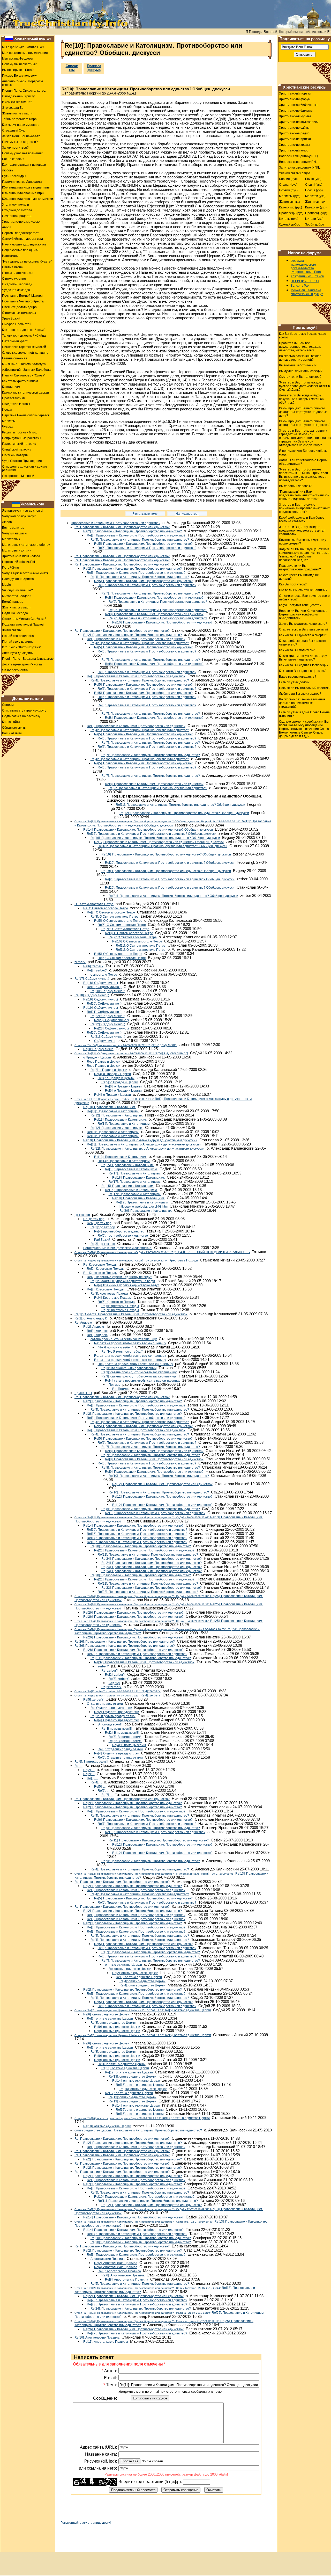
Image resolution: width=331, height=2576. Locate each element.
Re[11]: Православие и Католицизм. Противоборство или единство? (159, 1840)
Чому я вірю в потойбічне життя (25, 573)
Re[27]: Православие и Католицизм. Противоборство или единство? (137, 2333)
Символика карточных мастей (24, 347)
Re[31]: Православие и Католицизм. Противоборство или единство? (141, 1658)
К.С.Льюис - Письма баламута (24, 364)
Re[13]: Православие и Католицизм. (120, 1120)
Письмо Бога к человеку (19, 76)
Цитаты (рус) (289, 219)
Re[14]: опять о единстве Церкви (136, 2081)
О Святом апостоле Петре (94, 904)
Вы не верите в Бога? (18, 70)
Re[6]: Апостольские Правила (123, 2275)
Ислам (7, 410)
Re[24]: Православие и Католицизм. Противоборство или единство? (152, 1559)
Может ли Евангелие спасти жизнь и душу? (307, 292)
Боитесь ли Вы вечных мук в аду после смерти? (303, 542)
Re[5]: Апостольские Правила (119, 2271)
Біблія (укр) (313, 179)
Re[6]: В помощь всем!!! (91, 1762)
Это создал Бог (13, 108)
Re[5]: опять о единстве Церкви (143, 2010)
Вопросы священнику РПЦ (299, 156)
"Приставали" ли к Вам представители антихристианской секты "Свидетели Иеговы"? (304, 495)
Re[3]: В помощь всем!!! (125, 1737)
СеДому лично (105, 1041)
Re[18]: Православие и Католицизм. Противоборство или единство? (137, 1542)
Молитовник (11, 539)
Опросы (8, 705)
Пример (114, 1385)
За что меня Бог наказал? (21, 136)
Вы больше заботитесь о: (298, 365)
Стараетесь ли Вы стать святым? (304, 629)
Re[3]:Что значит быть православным (129, 1368)
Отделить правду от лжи (105, 1704)
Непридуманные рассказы (22, 438)
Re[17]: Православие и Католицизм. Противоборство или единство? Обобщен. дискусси (159, 842)
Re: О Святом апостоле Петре (106, 908)
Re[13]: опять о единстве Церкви (133, 2077)
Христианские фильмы (296, 111)
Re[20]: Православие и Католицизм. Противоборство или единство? (141, 1546)
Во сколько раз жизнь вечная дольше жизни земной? (300, 358)
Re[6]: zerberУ (93, 966)
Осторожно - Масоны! (18, 476)
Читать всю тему (145, 514)
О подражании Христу (18, 96)
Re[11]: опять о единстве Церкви (125, 2068)
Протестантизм (14, 398)
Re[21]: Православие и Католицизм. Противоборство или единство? (144, 1550)
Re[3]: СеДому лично (98, 1049)
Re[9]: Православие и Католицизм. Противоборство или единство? (158, 602)
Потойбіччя (10, 568)
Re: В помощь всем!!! (116, 1729)
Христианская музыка (295, 116)
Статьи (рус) (288, 185)
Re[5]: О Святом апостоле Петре (118, 921)
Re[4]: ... (96, 1782)
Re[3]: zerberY (119, 1679)
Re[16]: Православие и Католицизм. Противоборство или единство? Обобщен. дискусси (155, 838)
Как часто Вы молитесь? (297, 650)
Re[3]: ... (93, 1778)
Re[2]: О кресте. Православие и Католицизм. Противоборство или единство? (131, 1314)
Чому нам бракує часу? (19, 516)
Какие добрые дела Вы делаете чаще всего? (303, 643)
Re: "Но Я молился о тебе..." (122, 1352)
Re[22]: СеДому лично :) (108, 1016)
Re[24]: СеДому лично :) (131, 1053)
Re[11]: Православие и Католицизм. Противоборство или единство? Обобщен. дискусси (180, 805)
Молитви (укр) (315, 196)
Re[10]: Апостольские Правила (97, 2338)
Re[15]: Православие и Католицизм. (128, 1165)
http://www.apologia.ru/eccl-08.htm (144, 1207)
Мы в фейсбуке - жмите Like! (23, 47)
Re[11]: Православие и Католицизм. (113, 1111)
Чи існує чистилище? (17, 590)
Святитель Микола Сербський (24, 619)
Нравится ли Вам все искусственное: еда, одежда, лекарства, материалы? (300, 347)
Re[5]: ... (100, 1787)
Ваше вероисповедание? (298, 677)
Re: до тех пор (94, 1219)
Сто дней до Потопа (17, 210)
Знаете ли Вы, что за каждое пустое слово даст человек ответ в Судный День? (304, 386)
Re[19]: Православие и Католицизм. (142, 1202)
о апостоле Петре (104, 975)
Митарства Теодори (17, 596)
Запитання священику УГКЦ (300, 168)
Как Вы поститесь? (293, 584)
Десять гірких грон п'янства (22, 664)
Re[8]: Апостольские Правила (127, 2280)
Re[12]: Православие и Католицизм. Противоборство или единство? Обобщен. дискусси (184, 813)
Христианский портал (33, 38)
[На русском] (9, 39)
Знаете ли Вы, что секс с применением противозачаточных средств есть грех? (304, 508)
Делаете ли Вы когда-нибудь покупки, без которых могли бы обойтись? (302, 399)
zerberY (103, 1666)
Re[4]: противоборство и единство (119, 1231)
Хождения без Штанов (307, 276)
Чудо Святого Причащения (22, 461)
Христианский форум (295, 99)
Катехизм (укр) (316, 207)
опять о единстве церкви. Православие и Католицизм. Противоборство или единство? (138, 2130)
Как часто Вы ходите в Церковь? (303, 671)
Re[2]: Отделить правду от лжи (117, 1712)
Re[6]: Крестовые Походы (120, 1306)
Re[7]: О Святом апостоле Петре (125, 929)
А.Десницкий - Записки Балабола (26, 370)
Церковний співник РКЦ (19, 562)
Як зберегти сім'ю (15, 670)
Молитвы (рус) (290, 196)
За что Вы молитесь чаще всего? (303, 624)
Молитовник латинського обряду (26, 545)
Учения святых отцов (295, 173)
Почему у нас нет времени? (22, 153)
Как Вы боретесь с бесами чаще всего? (303, 336)
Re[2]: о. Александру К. (91, 1318)
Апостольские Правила (108, 2259)
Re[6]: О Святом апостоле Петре (122, 925)
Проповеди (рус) (291, 213)
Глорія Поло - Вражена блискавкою (28, 659)
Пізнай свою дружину (18, 642)
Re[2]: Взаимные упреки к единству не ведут (119, 1277)
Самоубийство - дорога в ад (22, 239)
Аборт (7, 227)
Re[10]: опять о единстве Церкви (122, 2064)
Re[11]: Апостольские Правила (106, 2342)
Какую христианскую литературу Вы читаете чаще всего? (303, 658)
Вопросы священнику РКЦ (298, 162)
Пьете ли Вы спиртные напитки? (303, 590)
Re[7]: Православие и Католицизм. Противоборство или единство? (151, 593)
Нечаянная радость (17, 216)
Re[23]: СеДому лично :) (111, 1020)
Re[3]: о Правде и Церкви (112, 1074)
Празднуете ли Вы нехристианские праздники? (300, 568)
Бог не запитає (13, 528)
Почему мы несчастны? (19, 64)
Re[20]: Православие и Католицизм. (146, 1211)
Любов (7, 522)
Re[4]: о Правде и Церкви (116, 1078)
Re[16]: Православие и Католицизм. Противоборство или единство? (137, 1534)
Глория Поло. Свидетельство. (24, 91)
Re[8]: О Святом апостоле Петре (129, 933)
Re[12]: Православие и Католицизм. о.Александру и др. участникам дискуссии (148, 1149)
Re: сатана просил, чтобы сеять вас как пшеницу (130, 1343)
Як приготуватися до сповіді (23, 511)
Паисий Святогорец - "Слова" (24, 375)
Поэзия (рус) (288, 190)
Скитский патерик (15, 455)
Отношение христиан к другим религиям (24, 468)
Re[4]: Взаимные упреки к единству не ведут (127, 1285)
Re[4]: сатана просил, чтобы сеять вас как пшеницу (143, 1381)
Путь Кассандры (14, 176)
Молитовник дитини (17, 550)
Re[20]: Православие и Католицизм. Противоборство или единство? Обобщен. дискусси (170, 863)
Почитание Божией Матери (22, 296)
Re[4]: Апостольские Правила (116, 2267)
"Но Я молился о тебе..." (115, 1347)
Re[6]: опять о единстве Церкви (106, 2014)
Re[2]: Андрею (94, 1327)
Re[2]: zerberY (115, 1675)
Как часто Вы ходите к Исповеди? (304, 665)
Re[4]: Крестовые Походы (113, 1298)
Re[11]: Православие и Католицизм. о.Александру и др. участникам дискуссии (144, 1144)
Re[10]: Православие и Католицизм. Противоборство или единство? (162, 622)
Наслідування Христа (18, 579)
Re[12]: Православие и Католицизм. (117, 1115)
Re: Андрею (83, 1323)
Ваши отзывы (12, 733)
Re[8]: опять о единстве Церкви (114, 2023)
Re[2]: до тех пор (99, 1223)
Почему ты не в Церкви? (20, 142)
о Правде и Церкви (97, 1057)
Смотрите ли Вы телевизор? (300, 377)
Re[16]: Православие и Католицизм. (131, 1169)
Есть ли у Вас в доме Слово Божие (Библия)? (304, 714)
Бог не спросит (13, 159)
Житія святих (12, 630)
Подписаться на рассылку (21, 716)
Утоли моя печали (16, 205)
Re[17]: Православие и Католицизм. (135, 1173)
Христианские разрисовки (21, 222)
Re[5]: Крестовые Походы (116, 1302)
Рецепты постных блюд (19, 432)
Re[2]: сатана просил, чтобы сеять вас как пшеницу (135, 1364)
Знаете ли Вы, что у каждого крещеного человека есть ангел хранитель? (302, 531)
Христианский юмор (294, 150)
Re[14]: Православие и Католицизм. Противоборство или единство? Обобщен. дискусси (148, 830)
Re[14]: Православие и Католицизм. (124, 1124)
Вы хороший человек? (295, 486)
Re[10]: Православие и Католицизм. (110, 1107)
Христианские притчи (295, 139)
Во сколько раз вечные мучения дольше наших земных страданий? (302, 703)
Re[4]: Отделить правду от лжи (117, 1720)
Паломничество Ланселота (22, 182)
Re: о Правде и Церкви (104, 1062)
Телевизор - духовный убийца (24, 336)
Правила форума (94, 68)
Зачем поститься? (15, 148)
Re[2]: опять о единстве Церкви (135, 1973)
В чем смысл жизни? (17, 102)
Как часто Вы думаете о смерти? (303, 635)
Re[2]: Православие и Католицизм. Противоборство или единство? (133, 531)
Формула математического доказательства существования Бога (306, 266)
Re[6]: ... (103, 1791)
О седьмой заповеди (17, 284)
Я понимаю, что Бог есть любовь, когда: (303, 453)
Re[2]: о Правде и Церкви (109, 1070)
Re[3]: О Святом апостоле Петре (115, 917)
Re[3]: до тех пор (103, 1227)
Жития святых (289, 202)
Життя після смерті (16, 607)
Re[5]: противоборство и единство (123, 1236)
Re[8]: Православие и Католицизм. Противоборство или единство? (154, 598)
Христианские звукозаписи (299, 122)
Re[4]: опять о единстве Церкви (142, 1981)
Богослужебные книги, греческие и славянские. (118, 1248)
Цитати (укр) (314, 219)
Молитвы (9, 421)
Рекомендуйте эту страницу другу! (86, 2523)
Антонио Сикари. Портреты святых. (22, 83)
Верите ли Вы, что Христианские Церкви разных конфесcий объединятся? (303, 614)
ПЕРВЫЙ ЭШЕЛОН (305, 281)
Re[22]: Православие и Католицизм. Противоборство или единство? (148, 1555)
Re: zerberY (110, 1671)
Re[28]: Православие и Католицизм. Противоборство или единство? (133, 1650)
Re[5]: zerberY (93, 1700)
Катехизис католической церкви (25, 393)
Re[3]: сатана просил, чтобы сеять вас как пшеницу (139, 1372)
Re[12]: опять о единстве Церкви (129, 2072)
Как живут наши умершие (21, 125)
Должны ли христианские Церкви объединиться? (303, 462)
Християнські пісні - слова (21, 556)
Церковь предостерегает (20, 233)
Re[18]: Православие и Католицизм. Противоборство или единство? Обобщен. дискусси (163, 846)
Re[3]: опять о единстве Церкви (139, 1977)
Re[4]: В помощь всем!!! (129, 1745)
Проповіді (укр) (316, 213)
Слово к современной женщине (25, 353)
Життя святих (315, 202)
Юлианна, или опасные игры (23, 193)
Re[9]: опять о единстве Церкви (117, 2027)
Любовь (8, 170)
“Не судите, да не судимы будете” (27, 262)
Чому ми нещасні (15, 533)
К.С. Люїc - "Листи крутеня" (22, 647)
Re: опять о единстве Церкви (130, 1969)
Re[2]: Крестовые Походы (106, 1269)
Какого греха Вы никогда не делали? (299, 577)
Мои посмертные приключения (25, 53)
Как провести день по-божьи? (24, 330)
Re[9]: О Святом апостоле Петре (133, 937)
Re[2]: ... (89, 1770)
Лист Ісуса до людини (18, 653)
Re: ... (78, 1766)
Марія (6, 585)
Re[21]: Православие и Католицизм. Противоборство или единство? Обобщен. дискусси (173, 896)
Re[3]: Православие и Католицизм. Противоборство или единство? (136, 535)
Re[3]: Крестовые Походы (109, 1294)
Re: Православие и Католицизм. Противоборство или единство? (122, 527)
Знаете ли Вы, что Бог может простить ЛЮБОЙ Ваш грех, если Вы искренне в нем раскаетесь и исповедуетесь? (303, 475)
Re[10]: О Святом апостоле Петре (137, 941)
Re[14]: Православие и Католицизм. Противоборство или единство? (133, 1526)
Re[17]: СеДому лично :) (92, 979)
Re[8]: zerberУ (97, 970)
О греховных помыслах (19, 313)
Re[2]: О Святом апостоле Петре (111, 912)
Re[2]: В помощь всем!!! (122, 1733)
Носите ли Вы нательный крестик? (305, 688)
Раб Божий (102, 1240)
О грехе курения (14, 279)
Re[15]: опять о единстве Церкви (140, 2085)
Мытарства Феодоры (18, 59)
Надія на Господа (15, 613)
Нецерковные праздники (20, 250)
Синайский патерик (16, 449)
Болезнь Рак (300, 286)
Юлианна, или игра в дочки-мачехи (28, 199)
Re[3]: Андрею (97, 1331)
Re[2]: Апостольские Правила (116, 2263)
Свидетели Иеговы (16, 404)
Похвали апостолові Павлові (23, 625)
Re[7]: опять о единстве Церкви (110, 2019)
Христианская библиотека (298, 105)
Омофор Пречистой (17, 324)
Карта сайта (11, 722)
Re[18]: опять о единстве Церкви (107, 2126)
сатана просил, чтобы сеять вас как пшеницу (124, 1339)
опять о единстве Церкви (123, 1965)
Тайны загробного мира (19, 119)
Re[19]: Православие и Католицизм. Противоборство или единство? (137, 1530)
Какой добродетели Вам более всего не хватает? (302, 519)
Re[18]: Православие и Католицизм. (138, 1178)
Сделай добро (290, 224)
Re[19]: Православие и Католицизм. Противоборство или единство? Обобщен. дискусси (166, 854)
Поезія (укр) (314, 190)
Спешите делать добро (19, 307)
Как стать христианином (20, 381)
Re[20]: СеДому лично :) (108, 991)
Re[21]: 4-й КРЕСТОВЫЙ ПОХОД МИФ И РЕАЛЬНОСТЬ (162, 1252)
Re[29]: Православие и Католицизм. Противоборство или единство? (137, 1654)
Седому (114, 1683)
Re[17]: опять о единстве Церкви (142, 2118)
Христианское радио (294, 133)
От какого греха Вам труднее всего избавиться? (304, 598)
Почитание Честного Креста (23, 301)
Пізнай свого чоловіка (18, 636)
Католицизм (11, 387)
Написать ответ (187, 514)
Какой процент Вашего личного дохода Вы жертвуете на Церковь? (305, 423)
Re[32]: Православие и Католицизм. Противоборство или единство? (144, 1662)
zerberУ (80, 962)
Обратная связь (14, 728)
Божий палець (13, 602)
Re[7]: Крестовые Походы (120, 1310)
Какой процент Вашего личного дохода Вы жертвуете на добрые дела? (303, 412)
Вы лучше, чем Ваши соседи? (301, 371)
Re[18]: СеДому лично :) (101, 983)
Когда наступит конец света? (300, 605)
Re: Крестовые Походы (100, 1265)
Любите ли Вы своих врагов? (300, 694)
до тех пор (82, 1215)
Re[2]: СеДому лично (126, 1045)
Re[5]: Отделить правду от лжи (120, 1749)
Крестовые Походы (136, 1260)
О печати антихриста (18, 273)
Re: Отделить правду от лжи (111, 1708)
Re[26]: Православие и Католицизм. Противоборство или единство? (133, 1613)
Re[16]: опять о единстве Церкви (143, 2089)
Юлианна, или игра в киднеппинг (26, 187)
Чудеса (7, 427)
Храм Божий (11, 318)
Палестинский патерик (19, 444)
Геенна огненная (15, 358)
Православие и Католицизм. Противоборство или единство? (116, 523)
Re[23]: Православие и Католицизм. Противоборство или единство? (152, 1588)
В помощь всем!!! (110, 1724)
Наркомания (11, 256)
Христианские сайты (294, 128)
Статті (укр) (314, 185)
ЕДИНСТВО (83, 1393)
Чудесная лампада (16, 290)
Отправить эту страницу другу (24, 710)
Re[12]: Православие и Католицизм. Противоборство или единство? (162, 1484)
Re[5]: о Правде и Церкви (120, 1082)
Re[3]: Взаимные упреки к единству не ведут (123, 1281)
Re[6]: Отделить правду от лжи (120, 1758)
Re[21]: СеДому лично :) (104, 1012)
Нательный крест (15, 341)
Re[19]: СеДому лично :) (104, 987)
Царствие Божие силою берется (26, 415)
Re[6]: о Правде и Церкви (123, 1086)
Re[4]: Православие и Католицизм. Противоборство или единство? (140, 540)
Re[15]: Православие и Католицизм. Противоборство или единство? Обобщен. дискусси (152, 834)
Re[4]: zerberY (118, 1691)
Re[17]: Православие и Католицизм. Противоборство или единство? (137, 1538)
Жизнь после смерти (17, 113)
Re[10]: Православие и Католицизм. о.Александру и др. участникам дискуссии (140, 1140)
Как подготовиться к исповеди (24, 165)
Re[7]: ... (107, 1795)
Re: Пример (121, 1389)
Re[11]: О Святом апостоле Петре (141, 946)
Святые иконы (13, 267)
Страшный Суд (13, 130)
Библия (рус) (288, 179)
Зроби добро (315, 224)
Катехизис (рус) (291, 207)
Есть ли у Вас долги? (294, 682)
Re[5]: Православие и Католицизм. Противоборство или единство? (143, 544)
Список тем (72, 68)
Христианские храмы (295, 145)
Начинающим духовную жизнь (24, 244)
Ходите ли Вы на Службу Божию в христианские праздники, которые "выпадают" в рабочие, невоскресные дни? (304, 555)
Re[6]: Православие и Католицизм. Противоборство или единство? (147, 548)
